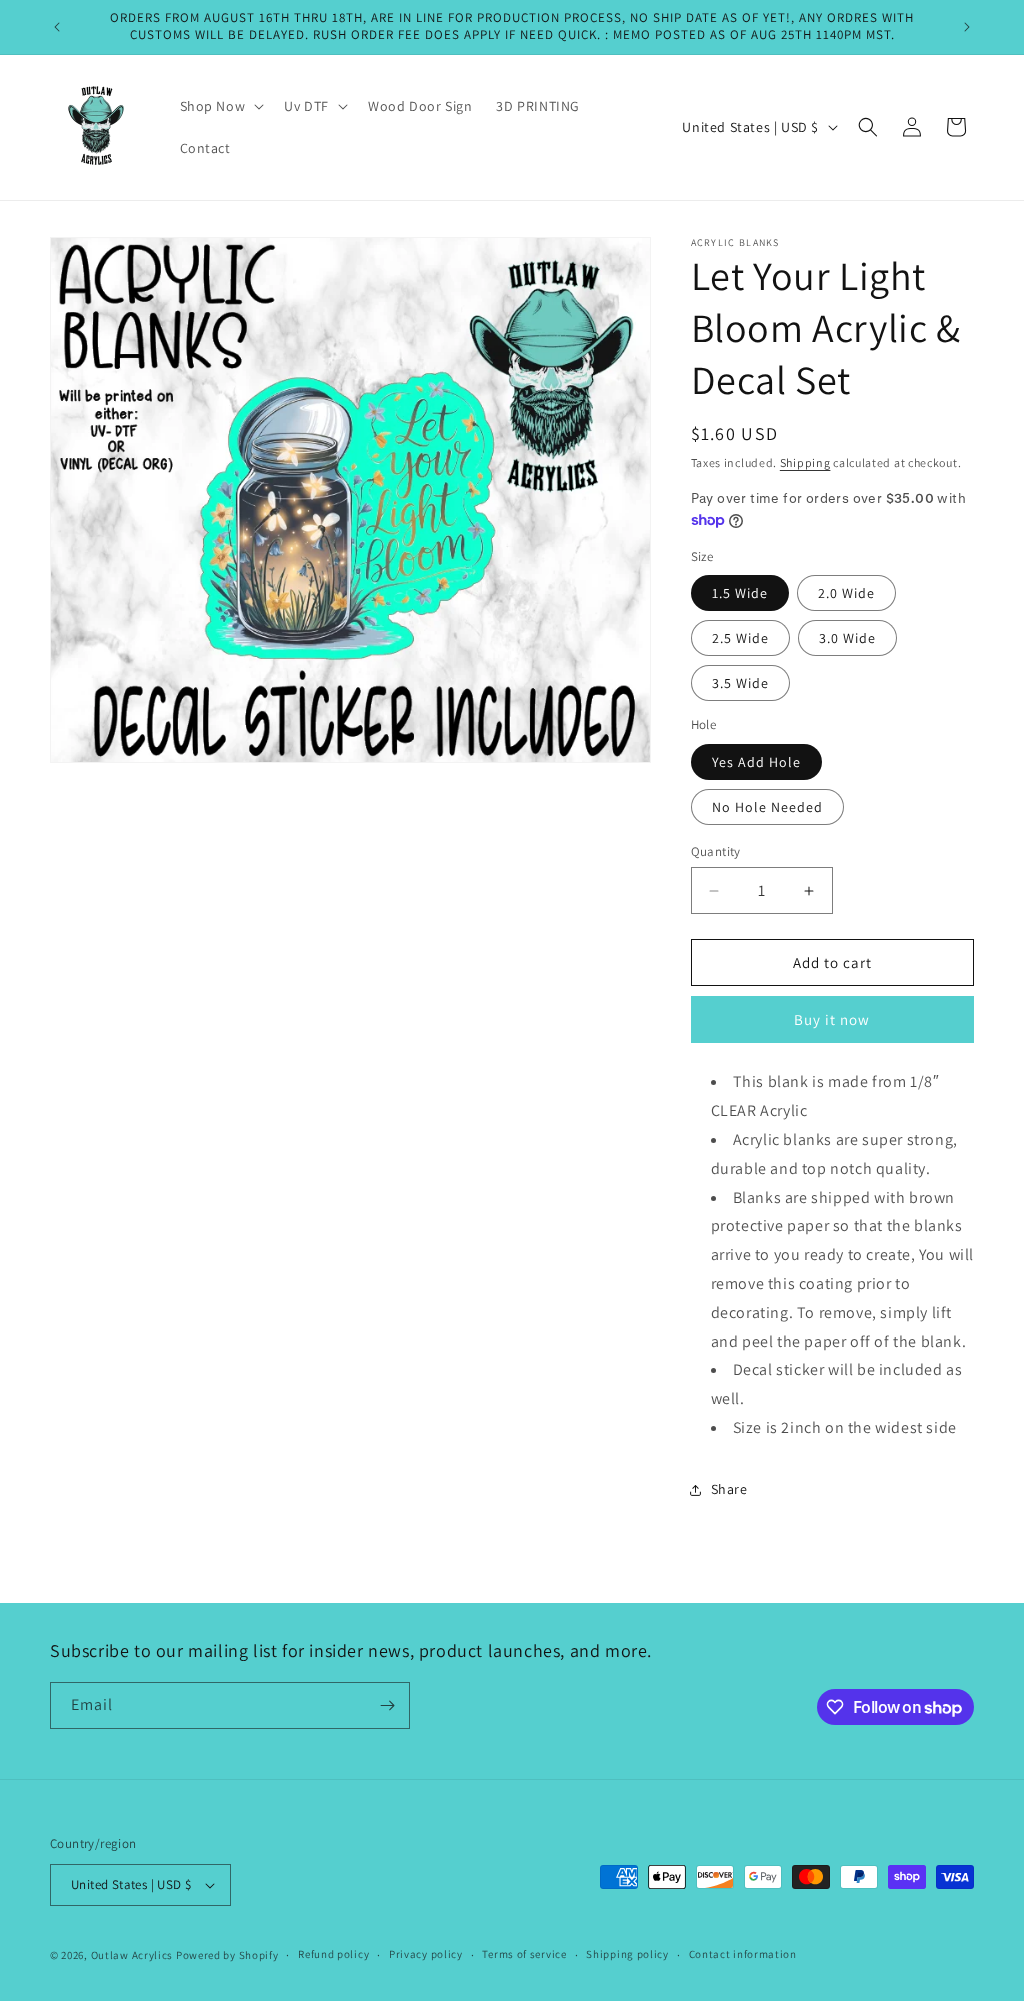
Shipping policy (627, 1954)
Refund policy (333, 1954)
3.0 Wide (847, 638)
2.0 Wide (846, 593)
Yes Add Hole (756, 762)
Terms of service (524, 1954)
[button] (220, 106)
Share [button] (729, 1489)
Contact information (743, 1954)
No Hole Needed (767, 807)
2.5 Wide (740, 638)
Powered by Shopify (227, 1955)
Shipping (805, 462)
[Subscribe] (387, 1705)
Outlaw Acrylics (132, 1955)
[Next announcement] (967, 27)
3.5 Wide (740, 683)
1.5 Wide (740, 593)
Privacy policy (426, 1954)
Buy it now (832, 1019)
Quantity (716, 851)
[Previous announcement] (57, 27)
